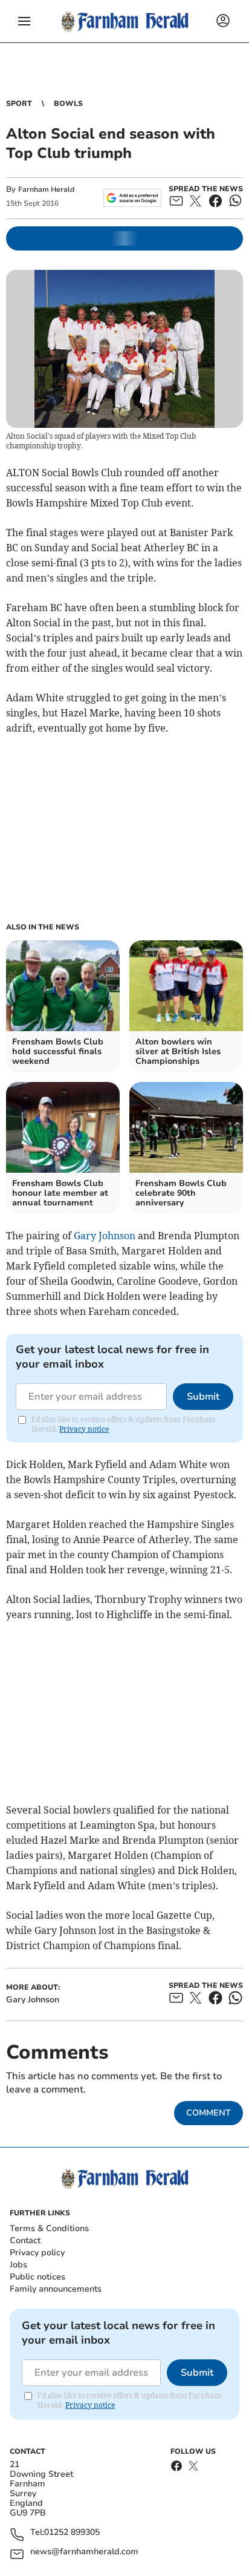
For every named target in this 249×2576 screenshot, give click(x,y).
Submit (203, 1397)
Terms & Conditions (49, 2228)
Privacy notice (84, 1429)
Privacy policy (37, 2253)
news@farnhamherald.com (84, 2552)
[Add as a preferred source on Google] (132, 198)
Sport (19, 103)
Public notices (37, 2277)
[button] (24, 21)
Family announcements (56, 2289)
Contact (25, 2240)
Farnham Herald (46, 189)
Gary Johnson (105, 1236)
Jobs (18, 2265)
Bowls (68, 103)
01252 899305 (72, 2533)
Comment (209, 2113)
